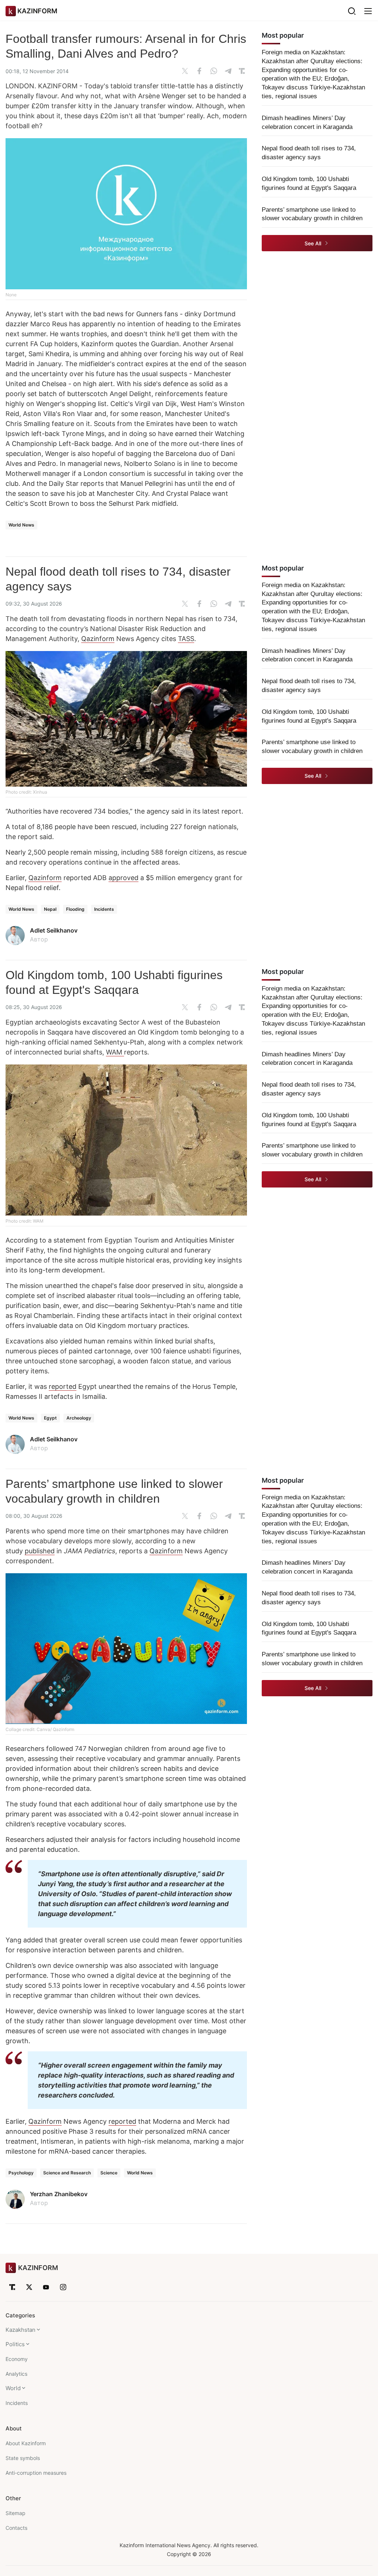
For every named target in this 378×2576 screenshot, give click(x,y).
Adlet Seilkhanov (54, 930)
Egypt (50, 1418)
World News (21, 525)
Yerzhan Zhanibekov (59, 2194)
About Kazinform (26, 2443)
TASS (186, 639)
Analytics (16, 2374)
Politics (15, 2344)
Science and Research (67, 2173)
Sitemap (16, 2513)
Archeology (79, 1418)
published (40, 1551)
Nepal (50, 909)
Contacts (16, 2528)
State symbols (23, 2458)
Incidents (104, 909)
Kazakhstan (20, 2330)
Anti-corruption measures (36, 2473)
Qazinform (98, 639)
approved (123, 878)
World (13, 2388)
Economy (17, 2359)
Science (109, 2173)
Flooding (75, 909)
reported (63, 1386)
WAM (115, 1052)
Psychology (21, 2173)
